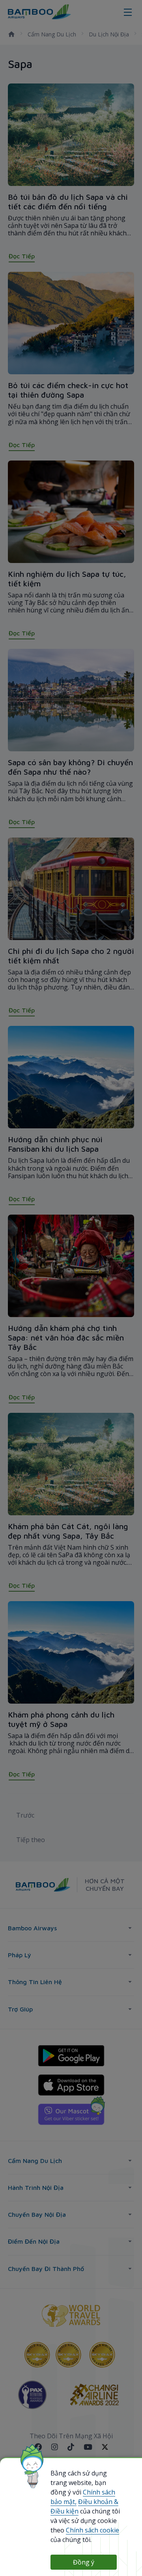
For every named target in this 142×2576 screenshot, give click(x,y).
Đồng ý (84, 2562)
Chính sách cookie (92, 2530)
